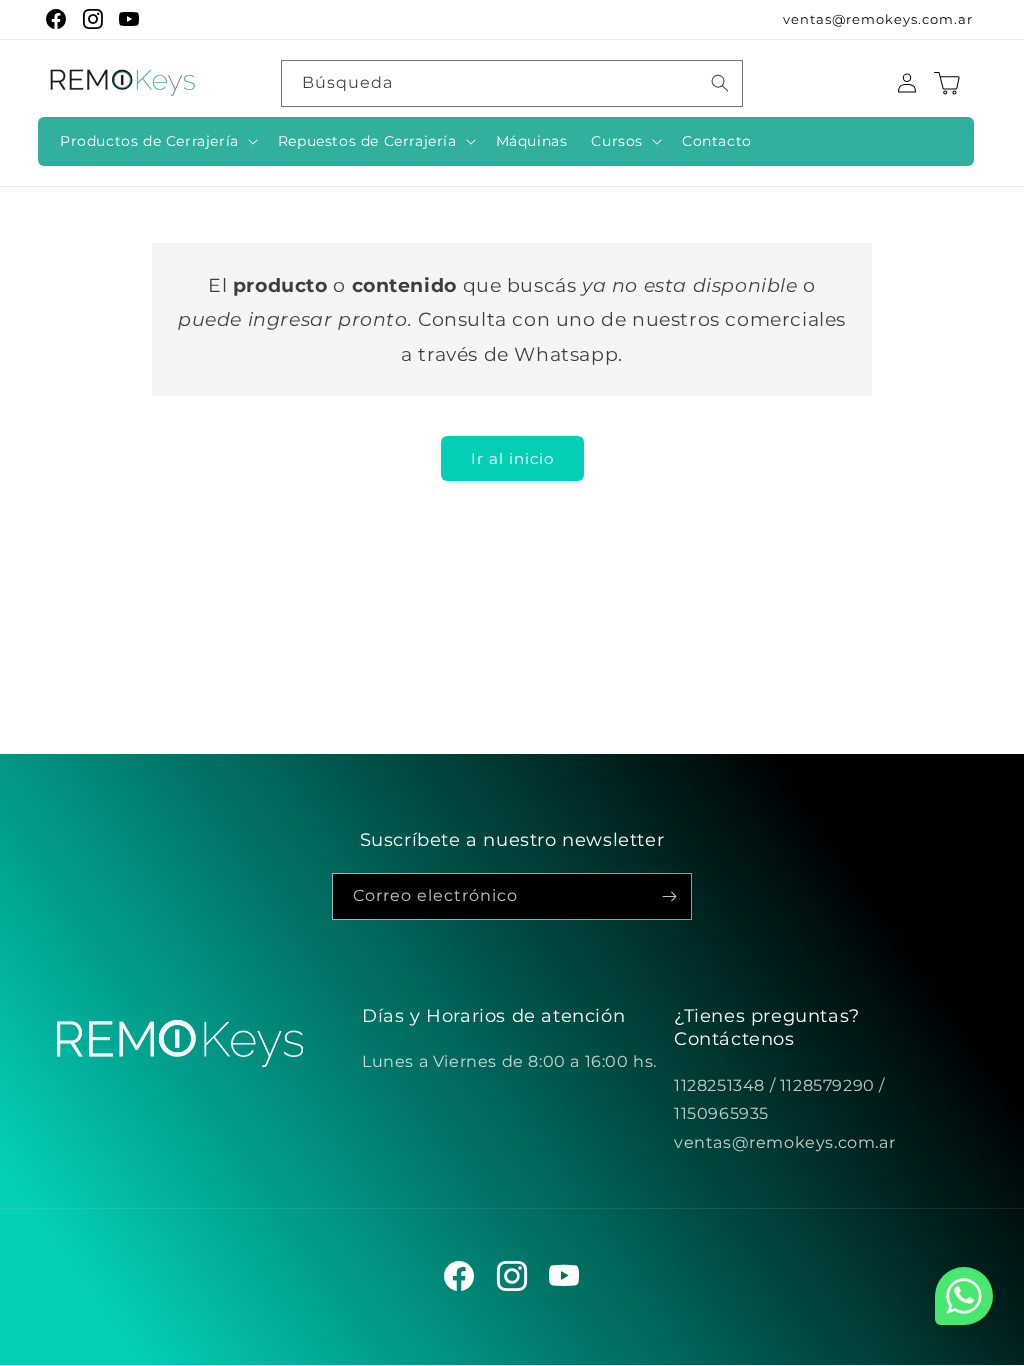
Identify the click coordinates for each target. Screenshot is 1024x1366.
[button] (157, 141)
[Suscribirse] (669, 896)
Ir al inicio (512, 458)
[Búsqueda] (720, 83)
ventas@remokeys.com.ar (878, 19)
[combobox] (512, 83)
